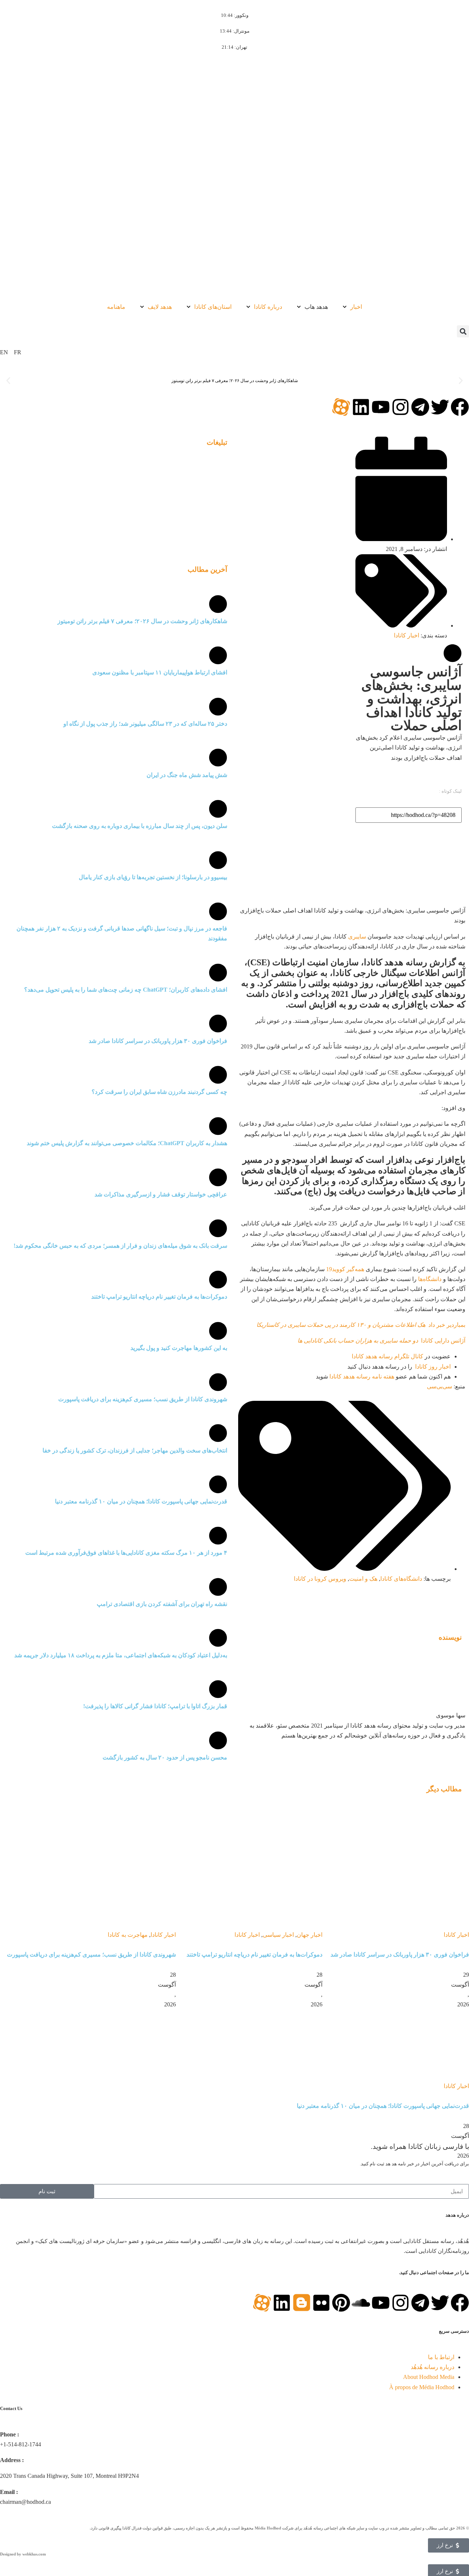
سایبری (357, 937)
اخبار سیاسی (278, 1935)
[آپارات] (341, 407)
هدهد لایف (160, 307)
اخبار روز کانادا (433, 1367)
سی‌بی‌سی (440, 1386)
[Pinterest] (341, 2303)
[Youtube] (381, 407)
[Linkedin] (361, 407)
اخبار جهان (310, 1935)
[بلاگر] (302, 2303)
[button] (463, 331)
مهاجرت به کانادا (128, 1935)
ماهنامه (116, 307)
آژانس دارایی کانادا (381, 1341)
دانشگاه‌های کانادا (401, 1579)
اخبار (356, 307)
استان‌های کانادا (213, 307)
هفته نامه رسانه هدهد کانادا (362, 1376)
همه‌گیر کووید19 (346, 1269)
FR (18, 352)
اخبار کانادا (407, 635)
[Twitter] (440, 407)
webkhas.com (34, 2554)
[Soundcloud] (361, 2303)
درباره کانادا (268, 307)
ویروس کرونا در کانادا (320, 1579)
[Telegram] (420, 407)
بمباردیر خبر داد (361, 1325)
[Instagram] (400, 407)
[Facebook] (460, 407)
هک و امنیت (363, 1579)
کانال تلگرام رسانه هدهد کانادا (387, 1356)
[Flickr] (321, 2303)
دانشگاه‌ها (430, 1279)
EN (4, 352)
